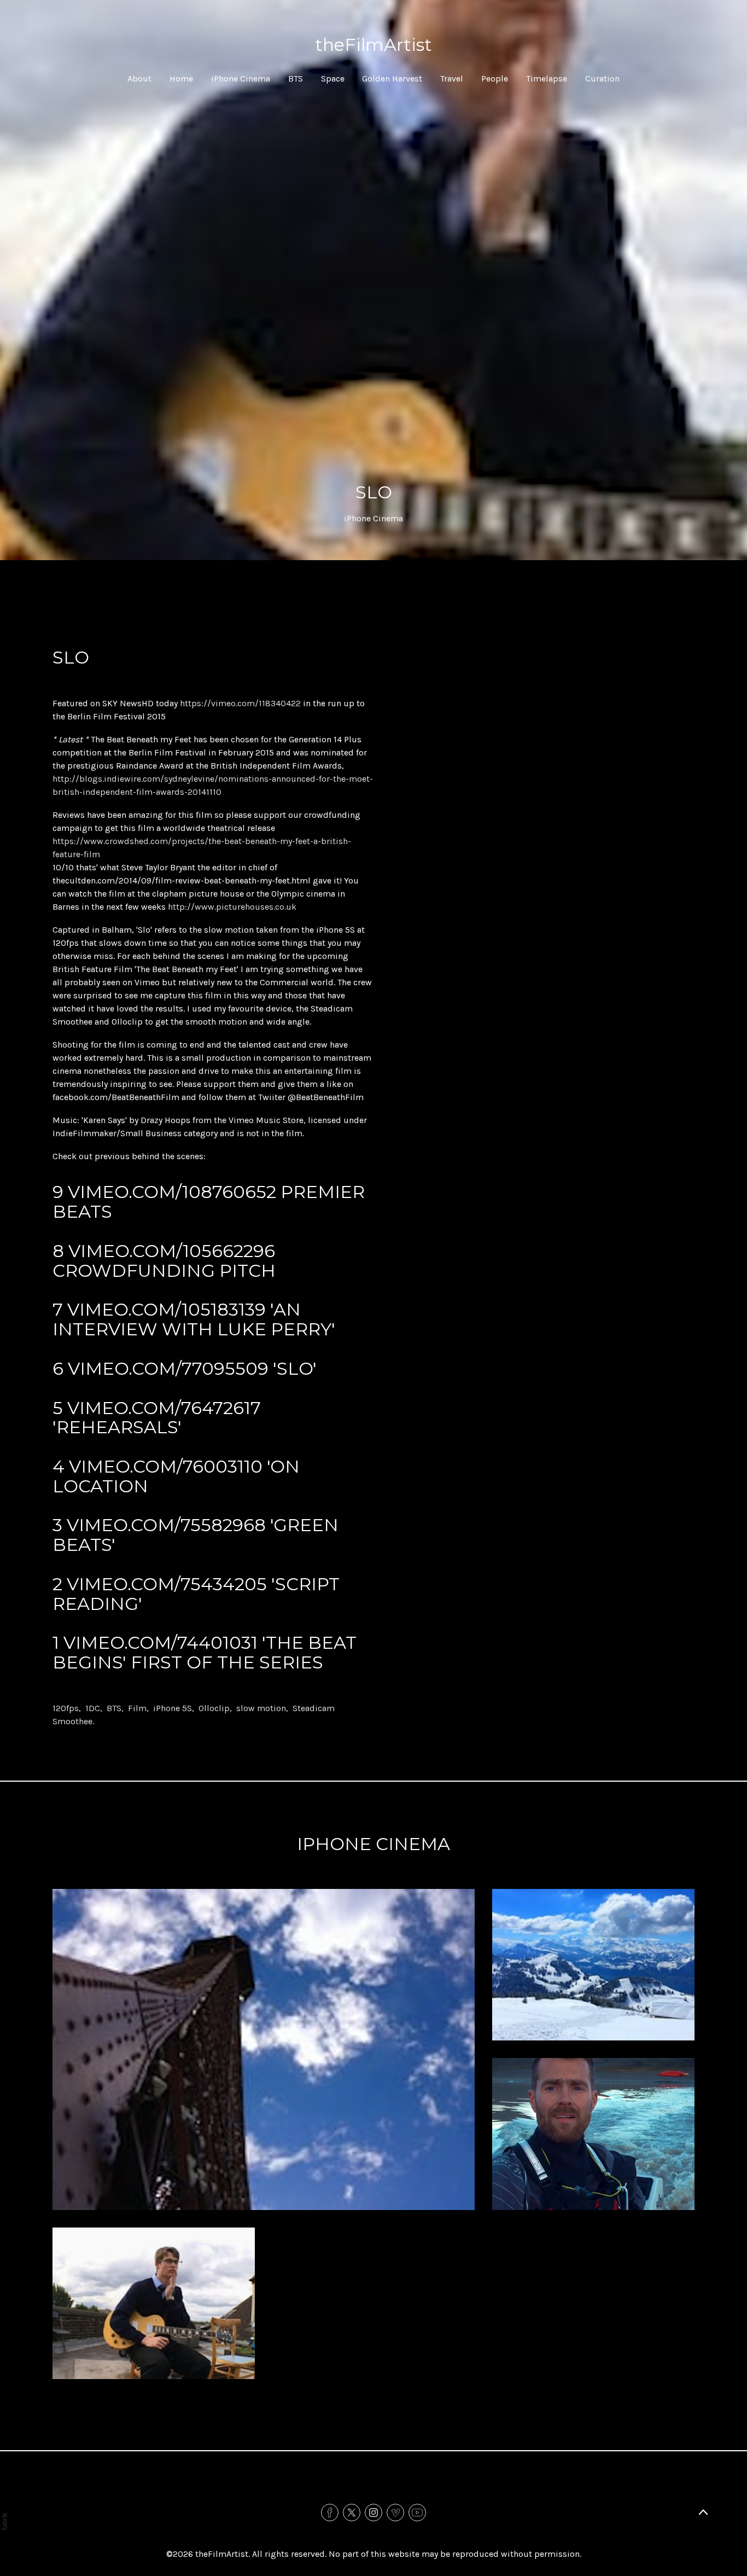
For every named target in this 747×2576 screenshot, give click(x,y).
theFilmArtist (222, 2554)
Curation (602, 78)
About (139, 78)
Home (181, 78)
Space (333, 78)
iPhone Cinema (241, 78)
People (495, 78)
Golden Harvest (392, 78)
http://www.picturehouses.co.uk (232, 907)
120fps (66, 1708)
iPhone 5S (173, 1708)
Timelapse (547, 78)
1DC (93, 1708)
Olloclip (214, 1708)
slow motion (261, 1708)
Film (137, 1708)
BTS (296, 78)
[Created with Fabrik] (4, 2521)
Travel (452, 78)
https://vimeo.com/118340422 (240, 703)
